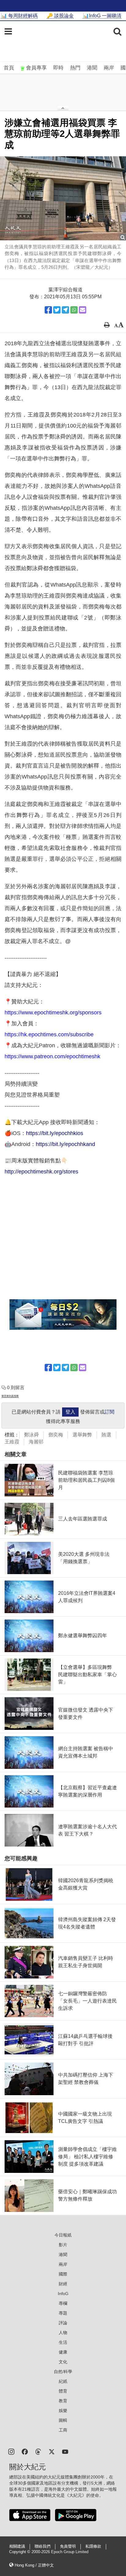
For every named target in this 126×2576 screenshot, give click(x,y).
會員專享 (36, 68)
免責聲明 (68, 2546)
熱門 (75, 68)
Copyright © (20, 2552)
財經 (63, 2284)
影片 (63, 2245)
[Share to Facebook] (48, 310)
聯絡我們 (43, 2546)
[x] (52, 2451)
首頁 (9, 68)
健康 (63, 2352)
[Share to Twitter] (57, 310)
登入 (70, 1412)
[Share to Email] (83, 310)
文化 (63, 2362)
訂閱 (109, 1412)
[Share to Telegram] (65, 310)
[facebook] (25, 2451)
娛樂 (63, 2411)
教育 (63, 2401)
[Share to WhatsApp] (74, 310)
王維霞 (12, 1442)
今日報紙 (63, 2235)
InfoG (63, 2294)
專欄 (63, 2303)
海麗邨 (36, 1442)
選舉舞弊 (82, 1435)
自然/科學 (63, 2372)
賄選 (106, 1435)
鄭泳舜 (31, 1435)
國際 (63, 2274)
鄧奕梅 (56, 1435)
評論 (63, 2323)
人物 (63, 2333)
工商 (63, 2430)
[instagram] (11, 2451)
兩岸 (109, 68)
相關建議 (17, 2546)
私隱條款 (93, 2546)
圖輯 (63, 2420)
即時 (58, 68)
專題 (63, 2313)
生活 (63, 2342)
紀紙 (63, 2381)
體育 (63, 2391)
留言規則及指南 (10, 1396)
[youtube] (65, 2451)
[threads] (38, 2451)
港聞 (92, 68)
